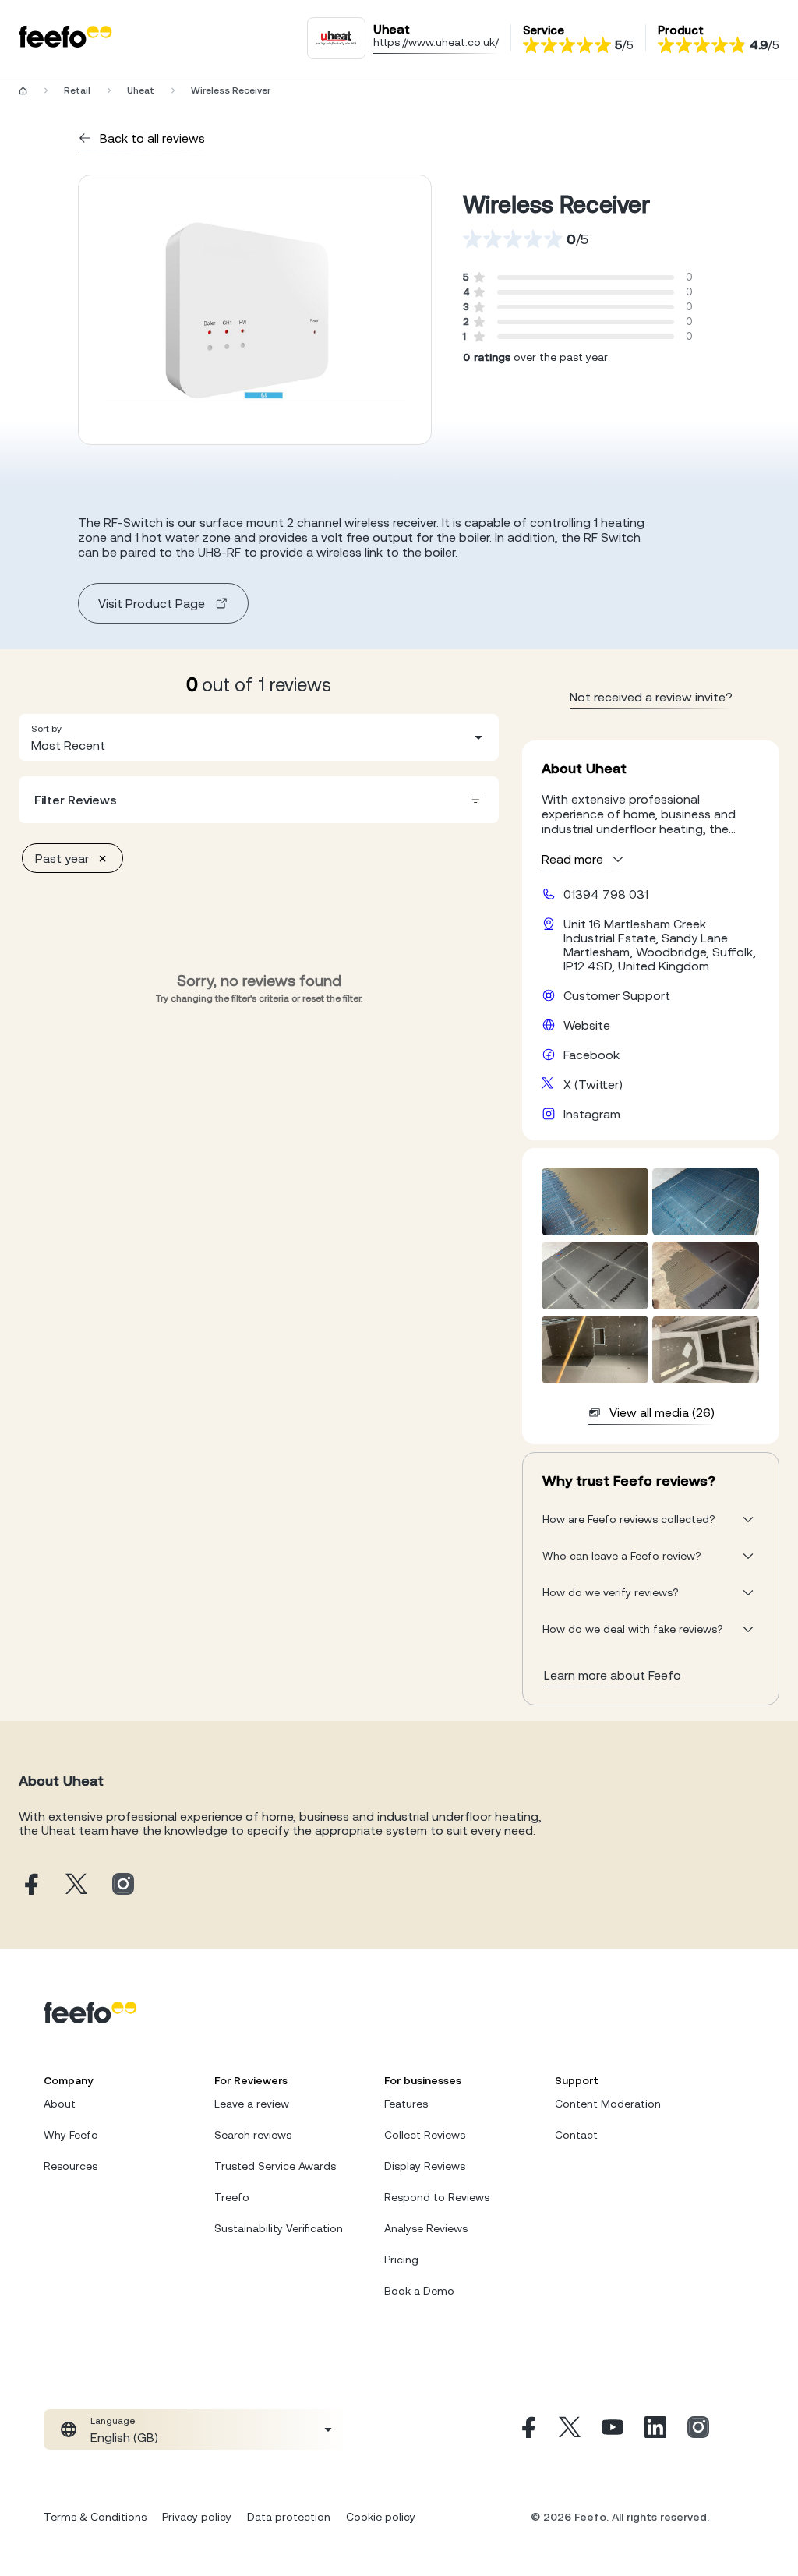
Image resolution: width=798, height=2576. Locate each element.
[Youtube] (613, 2429)
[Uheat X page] (76, 1885)
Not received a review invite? (651, 697)
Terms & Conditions (95, 2517)
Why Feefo (71, 2135)
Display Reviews (425, 2166)
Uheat (141, 90)
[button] (259, 737)
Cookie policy (381, 2517)
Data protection (289, 2517)
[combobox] (259, 737)
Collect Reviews (425, 2135)
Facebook (591, 1055)
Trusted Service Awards (275, 2166)
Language (113, 2421)
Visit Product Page (152, 603)
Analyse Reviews (426, 2228)
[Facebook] (527, 2429)
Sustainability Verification (279, 2228)
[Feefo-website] (65, 38)
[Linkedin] (655, 2429)
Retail (77, 90)
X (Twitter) (593, 1084)
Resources (71, 2166)
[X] (570, 2429)
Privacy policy (197, 2517)
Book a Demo (419, 2291)
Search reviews (253, 2135)
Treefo (232, 2197)
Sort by (46, 729)
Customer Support (617, 995)
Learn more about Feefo (613, 1675)
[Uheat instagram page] (123, 1885)
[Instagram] (698, 2429)
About (60, 2104)
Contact (576, 2135)
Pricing (401, 2260)
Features (406, 2104)
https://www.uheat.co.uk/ (436, 42)
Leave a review (252, 2104)
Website (587, 1025)
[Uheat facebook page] (30, 1885)
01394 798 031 (606, 894)
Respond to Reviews (437, 2197)
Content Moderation (608, 2104)
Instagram (592, 1114)
